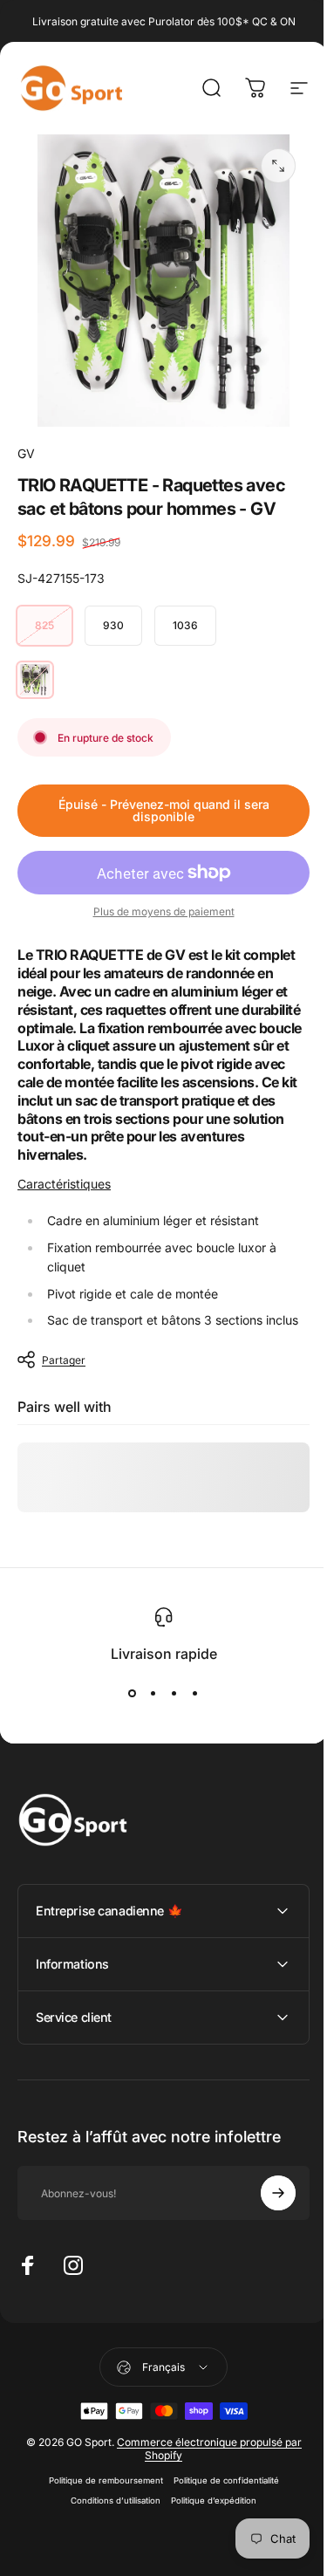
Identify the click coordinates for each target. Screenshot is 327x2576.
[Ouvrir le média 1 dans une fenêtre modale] (278, 166)
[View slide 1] (133, 1694)
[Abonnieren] (265, 2200)
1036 (185, 625)
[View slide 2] (153, 1694)
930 (113, 625)
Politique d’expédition (208, 2507)
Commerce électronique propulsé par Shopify (202, 2456)
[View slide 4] (195, 1694)
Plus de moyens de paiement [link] (164, 911)
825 (44, 625)
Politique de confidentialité (219, 2487)
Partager (64, 1360)
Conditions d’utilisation (109, 2507)
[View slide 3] (174, 1694)
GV (26, 453)
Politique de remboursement (99, 2487)
